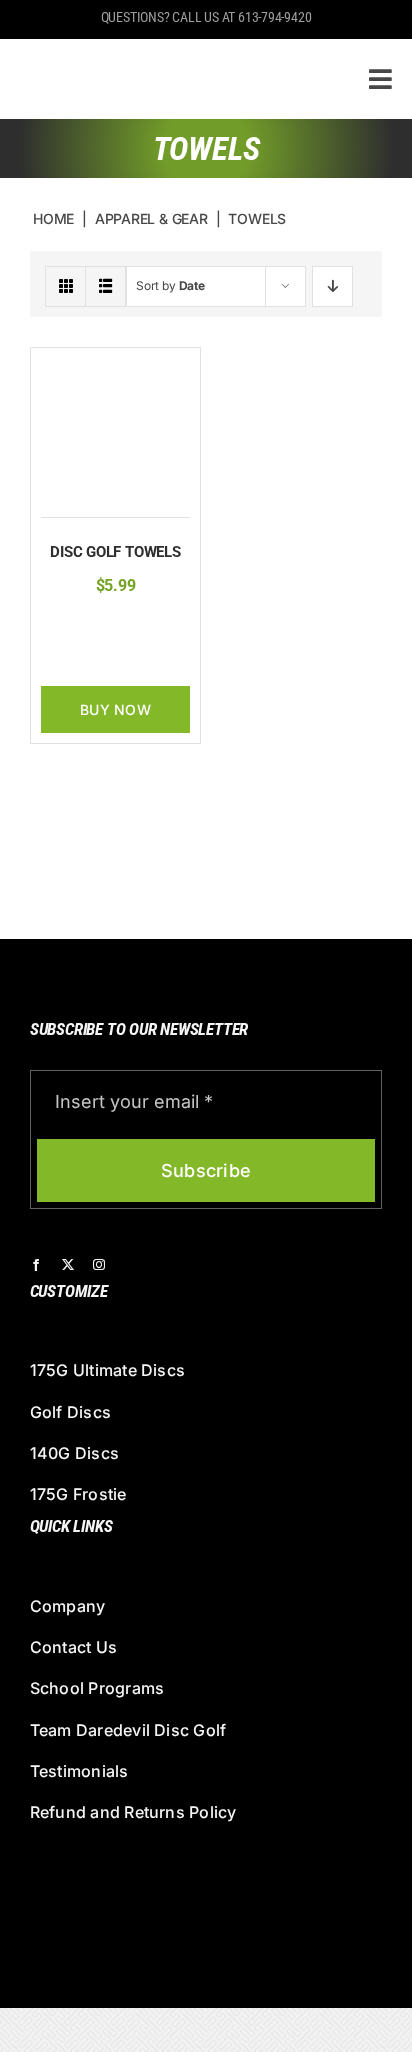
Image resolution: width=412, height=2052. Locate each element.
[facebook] (36, 1265)
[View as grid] (65, 286)
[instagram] (99, 1265)
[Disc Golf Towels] (115, 368)
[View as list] (105, 286)
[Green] (67, 626)
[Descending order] (332, 286)
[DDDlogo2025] (162, 55)
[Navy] (98, 626)
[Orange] (129, 626)
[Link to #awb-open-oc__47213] (380, 79)
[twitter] (68, 1265)
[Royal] (116, 656)
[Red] (160, 626)
